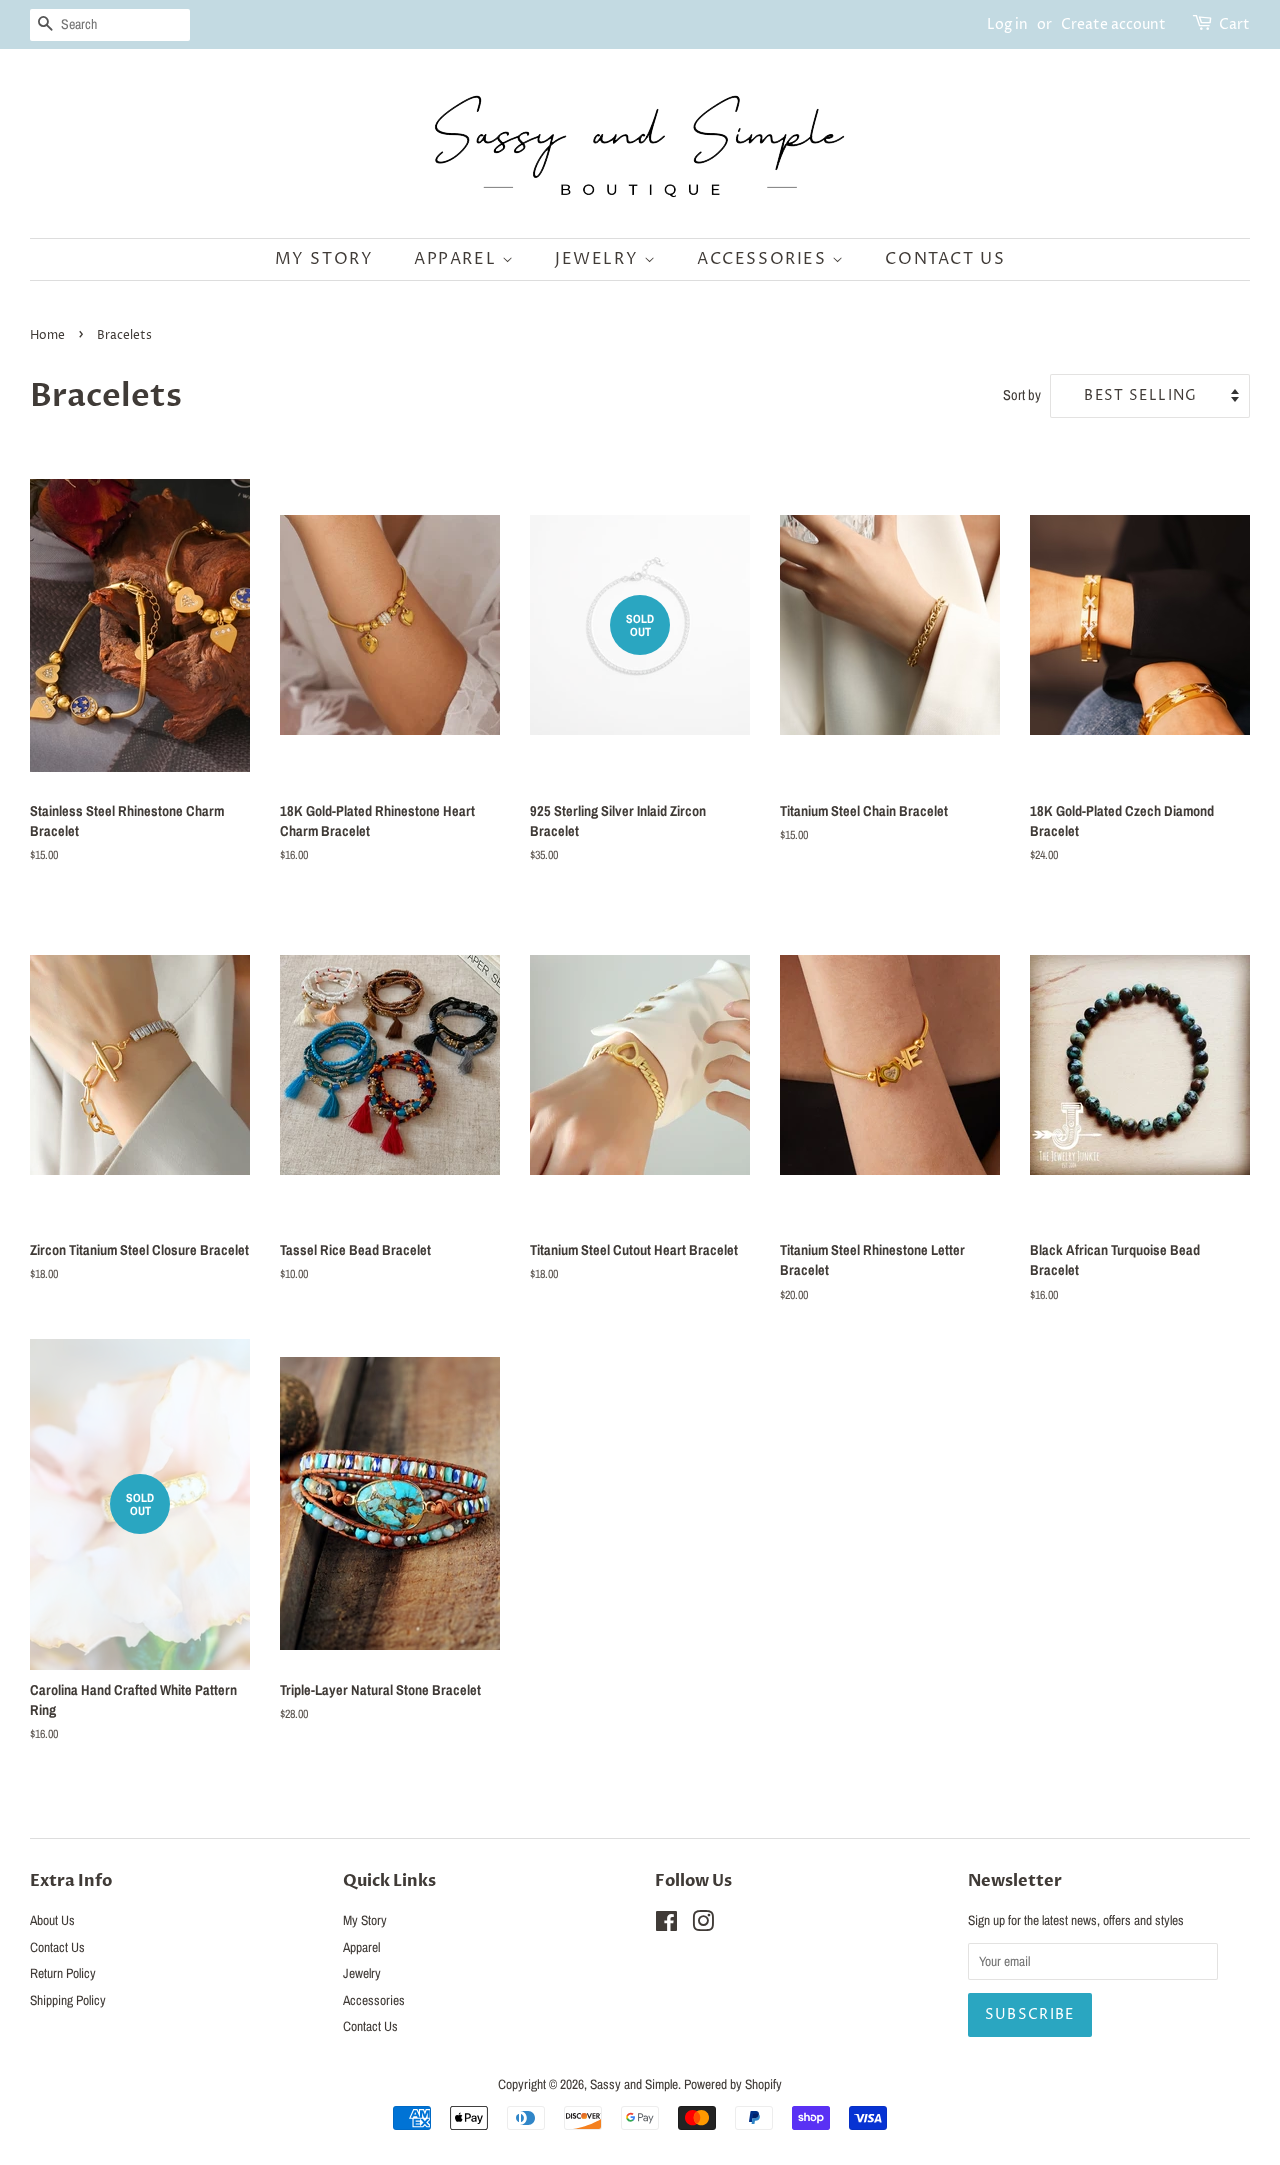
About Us (52, 1920)
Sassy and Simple (634, 2084)
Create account (1113, 24)
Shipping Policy (68, 2000)
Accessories (764, 259)
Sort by (1022, 394)
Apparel (458, 259)
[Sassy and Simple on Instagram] (703, 1925)
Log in (1007, 24)
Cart (1234, 24)
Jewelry (599, 259)
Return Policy (63, 1973)
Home (47, 335)
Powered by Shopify (733, 2084)
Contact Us (945, 259)
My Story (324, 259)
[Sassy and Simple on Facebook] (666, 1925)
